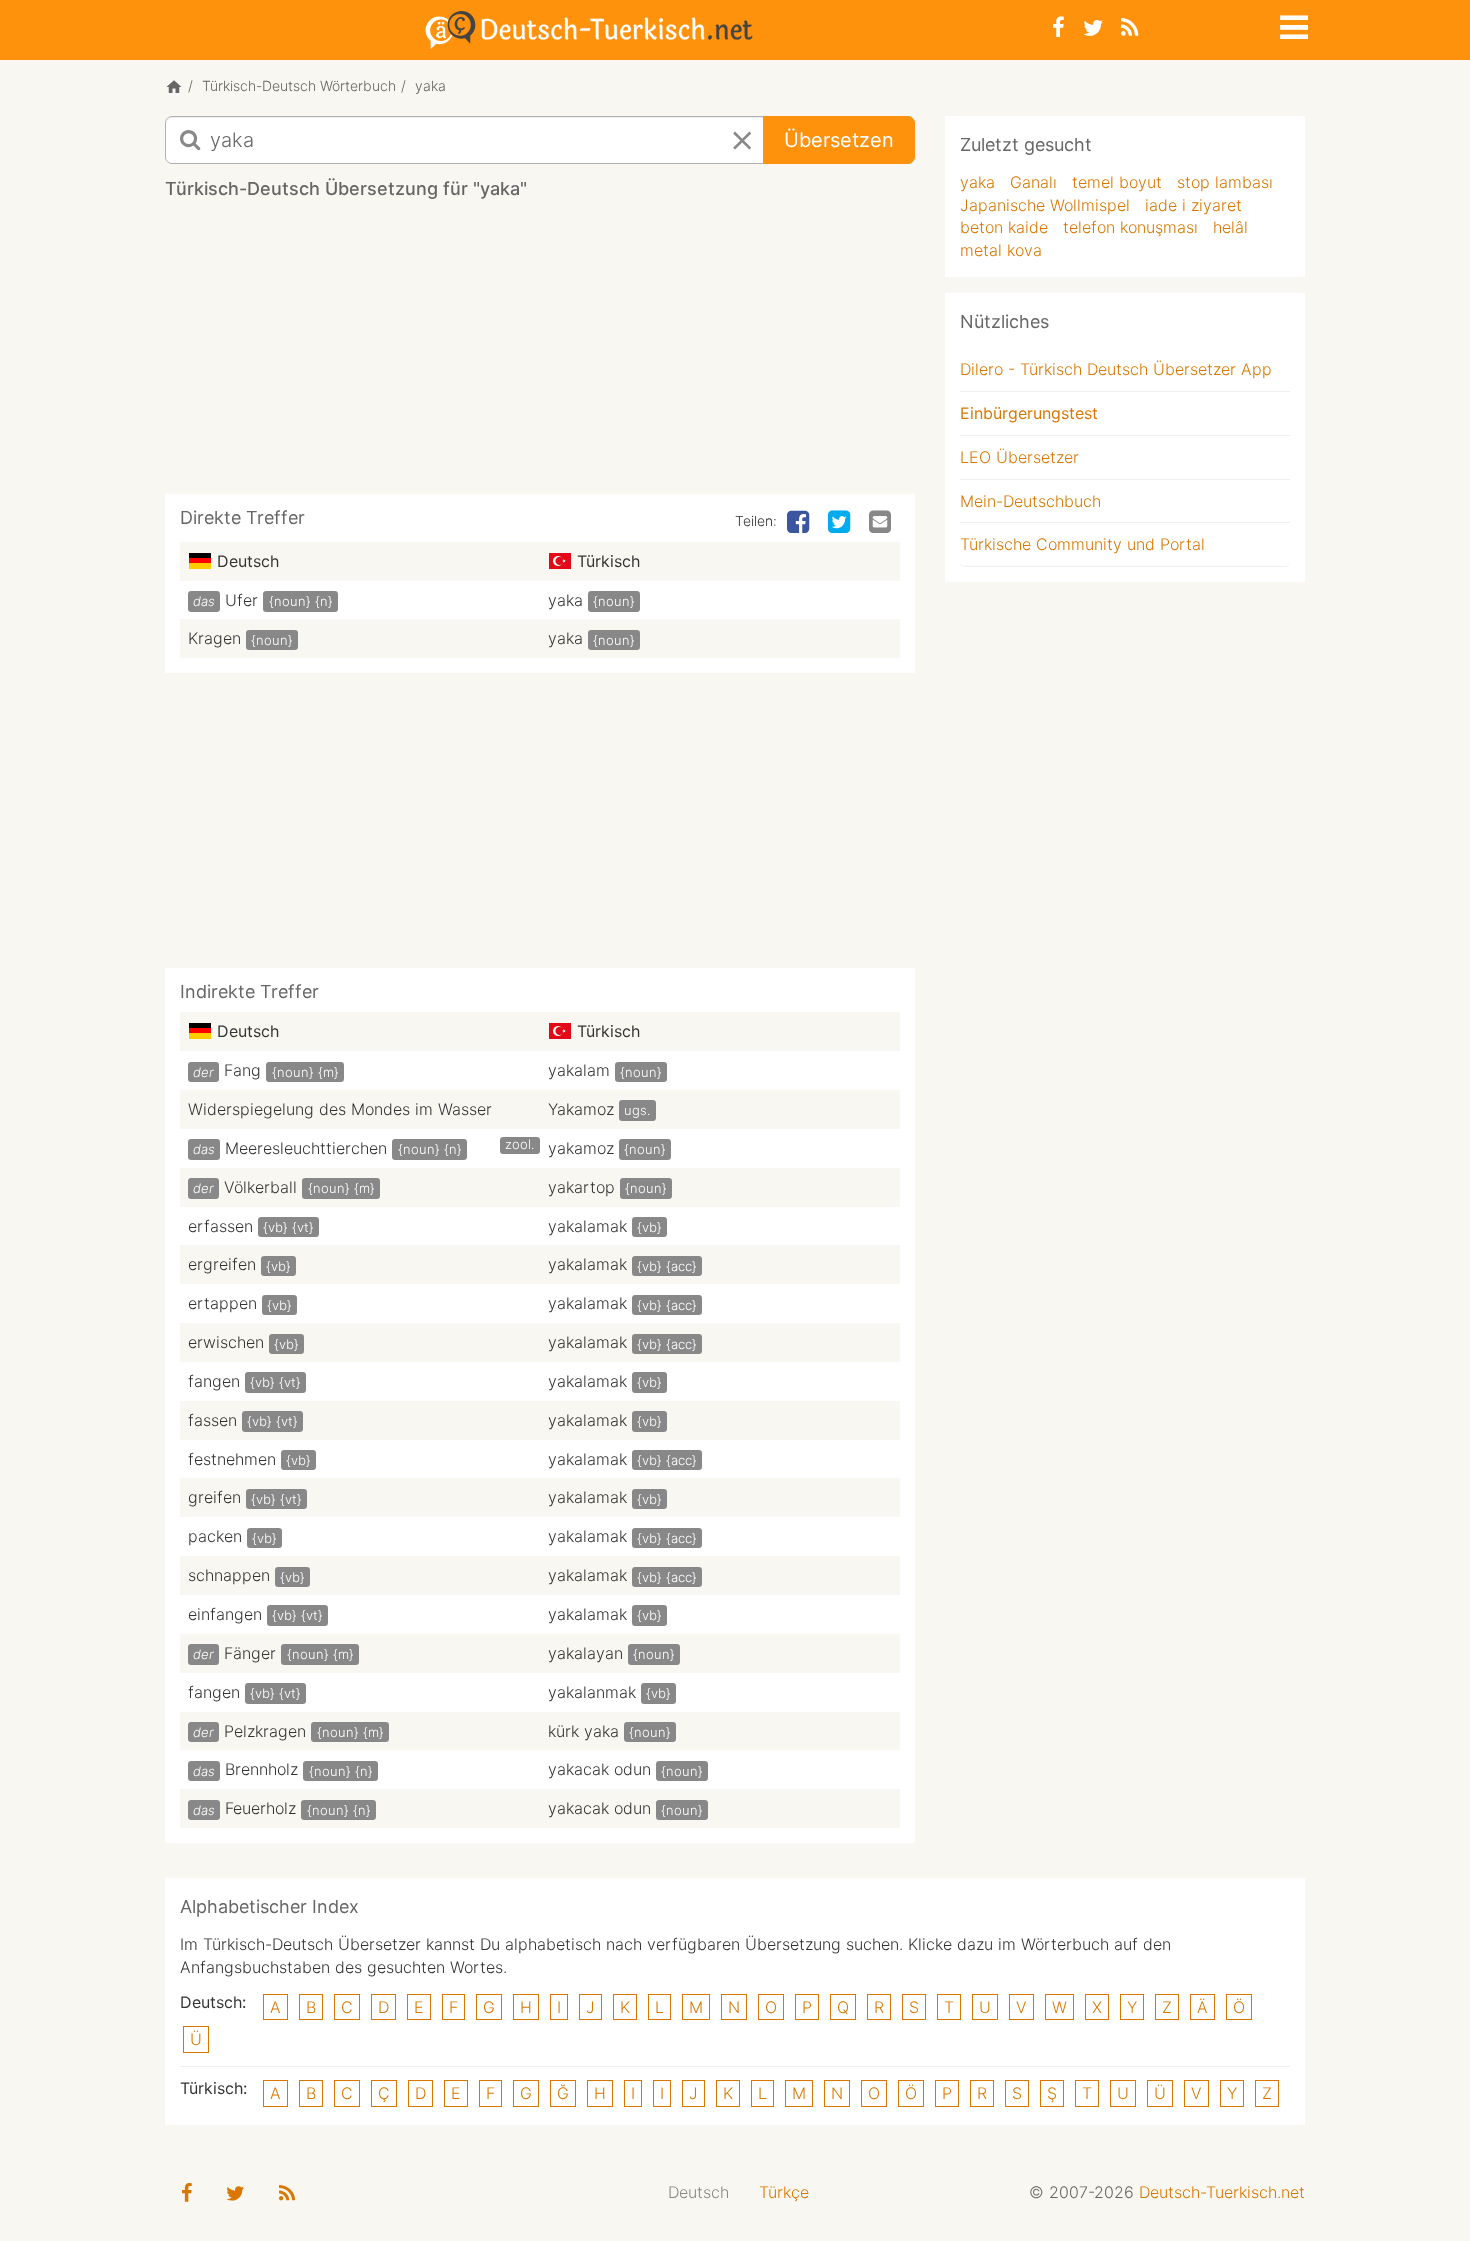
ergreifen (222, 1264)
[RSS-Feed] (1129, 27)
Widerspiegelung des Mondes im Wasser (340, 1109)
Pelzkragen (265, 1731)
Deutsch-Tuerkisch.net (1222, 2192)
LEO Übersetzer (1019, 457)
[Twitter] (1093, 27)
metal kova (1001, 250)
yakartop (581, 1187)
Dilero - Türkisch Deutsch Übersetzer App (1116, 369)
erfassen (220, 1226)
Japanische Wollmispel (1045, 205)
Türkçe (784, 2192)
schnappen (229, 1575)
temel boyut (1117, 182)
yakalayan (585, 1653)
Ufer (241, 600)
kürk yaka (583, 1731)
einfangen (225, 1614)
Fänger (250, 1653)
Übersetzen (839, 140)
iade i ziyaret (1193, 205)
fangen (214, 1381)
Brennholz (261, 1769)
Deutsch (698, 2192)
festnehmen (232, 1459)
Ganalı (1033, 182)
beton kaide (1004, 227)
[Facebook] (1058, 27)
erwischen (226, 1342)
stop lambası (1225, 182)
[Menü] (1292, 24)
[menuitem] (698, 2192)
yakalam (579, 1070)
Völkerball (260, 1187)
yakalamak (587, 1226)
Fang (242, 1070)
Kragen (214, 638)
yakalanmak (592, 1692)
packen (215, 1536)
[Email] (882, 523)
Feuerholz (260, 1808)
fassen (212, 1420)
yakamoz (581, 1148)
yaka (565, 600)
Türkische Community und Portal (1082, 544)
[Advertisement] (540, 354)
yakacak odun (599, 1769)
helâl (1230, 227)
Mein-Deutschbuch (1030, 501)
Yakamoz (581, 1109)
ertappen (222, 1303)
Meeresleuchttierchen (306, 1148)
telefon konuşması (1130, 227)
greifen (214, 1497)
